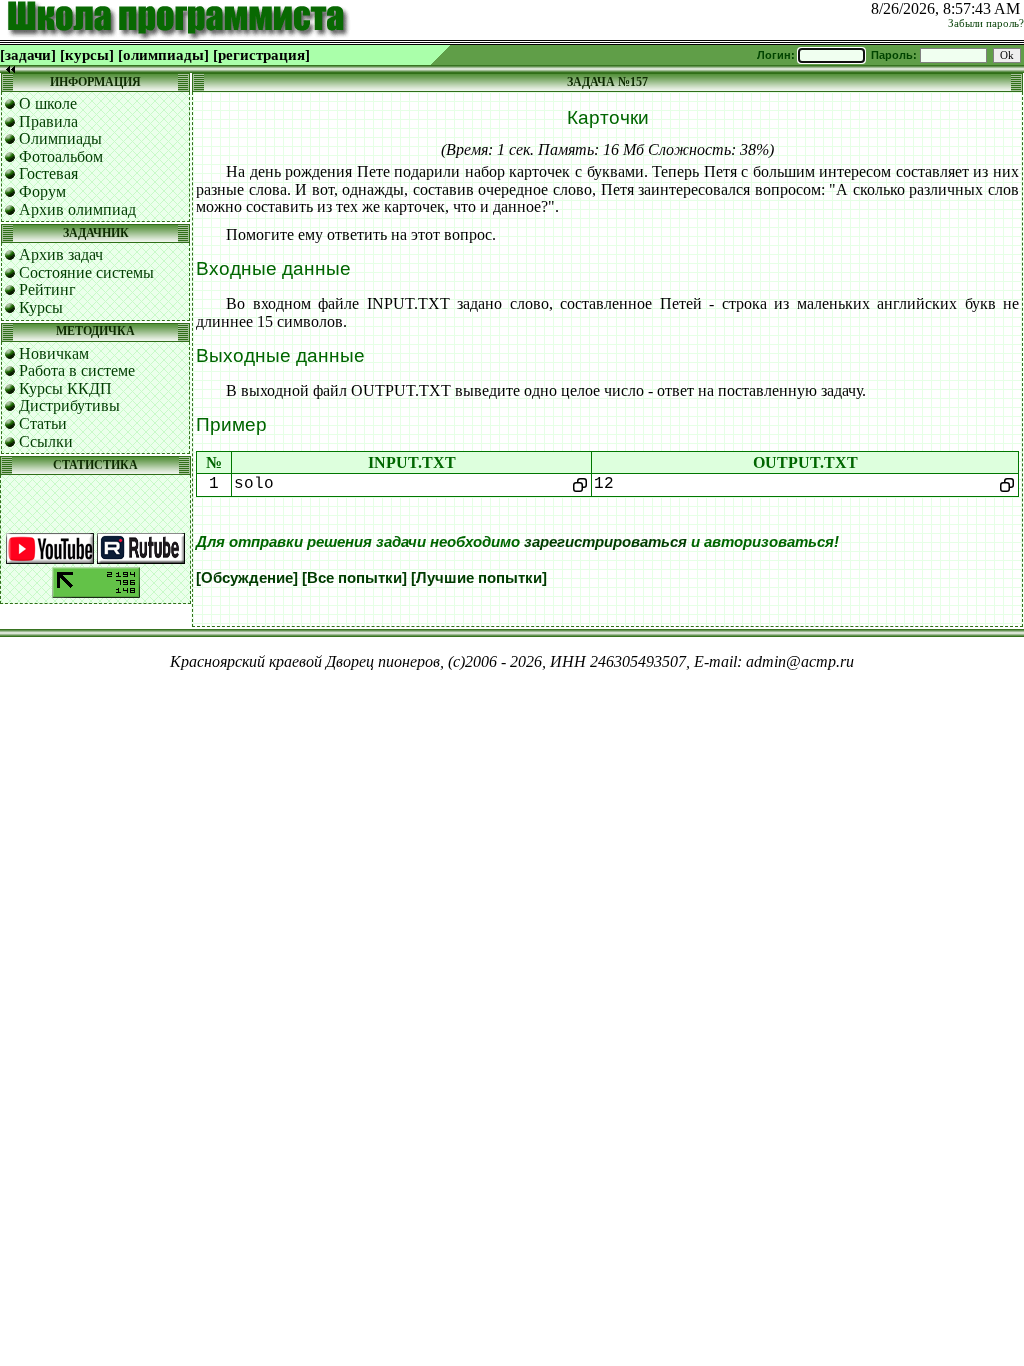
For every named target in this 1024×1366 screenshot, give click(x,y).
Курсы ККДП (65, 388)
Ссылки (46, 441)
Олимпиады (60, 138)
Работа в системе (77, 370)
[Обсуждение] (247, 578)
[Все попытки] (354, 578)
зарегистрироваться (605, 542)
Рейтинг (47, 289)
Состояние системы (86, 272)
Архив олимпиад (77, 209)
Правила (48, 121)
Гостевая (48, 173)
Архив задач (61, 254)
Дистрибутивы (69, 405)
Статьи (43, 423)
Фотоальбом (61, 156)
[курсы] (87, 55)
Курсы (41, 307)
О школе (48, 103)
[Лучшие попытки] (479, 578)
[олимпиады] (163, 55)
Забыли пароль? (986, 23)
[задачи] (28, 55)
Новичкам (54, 353)
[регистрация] (261, 55)
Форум (42, 191)
